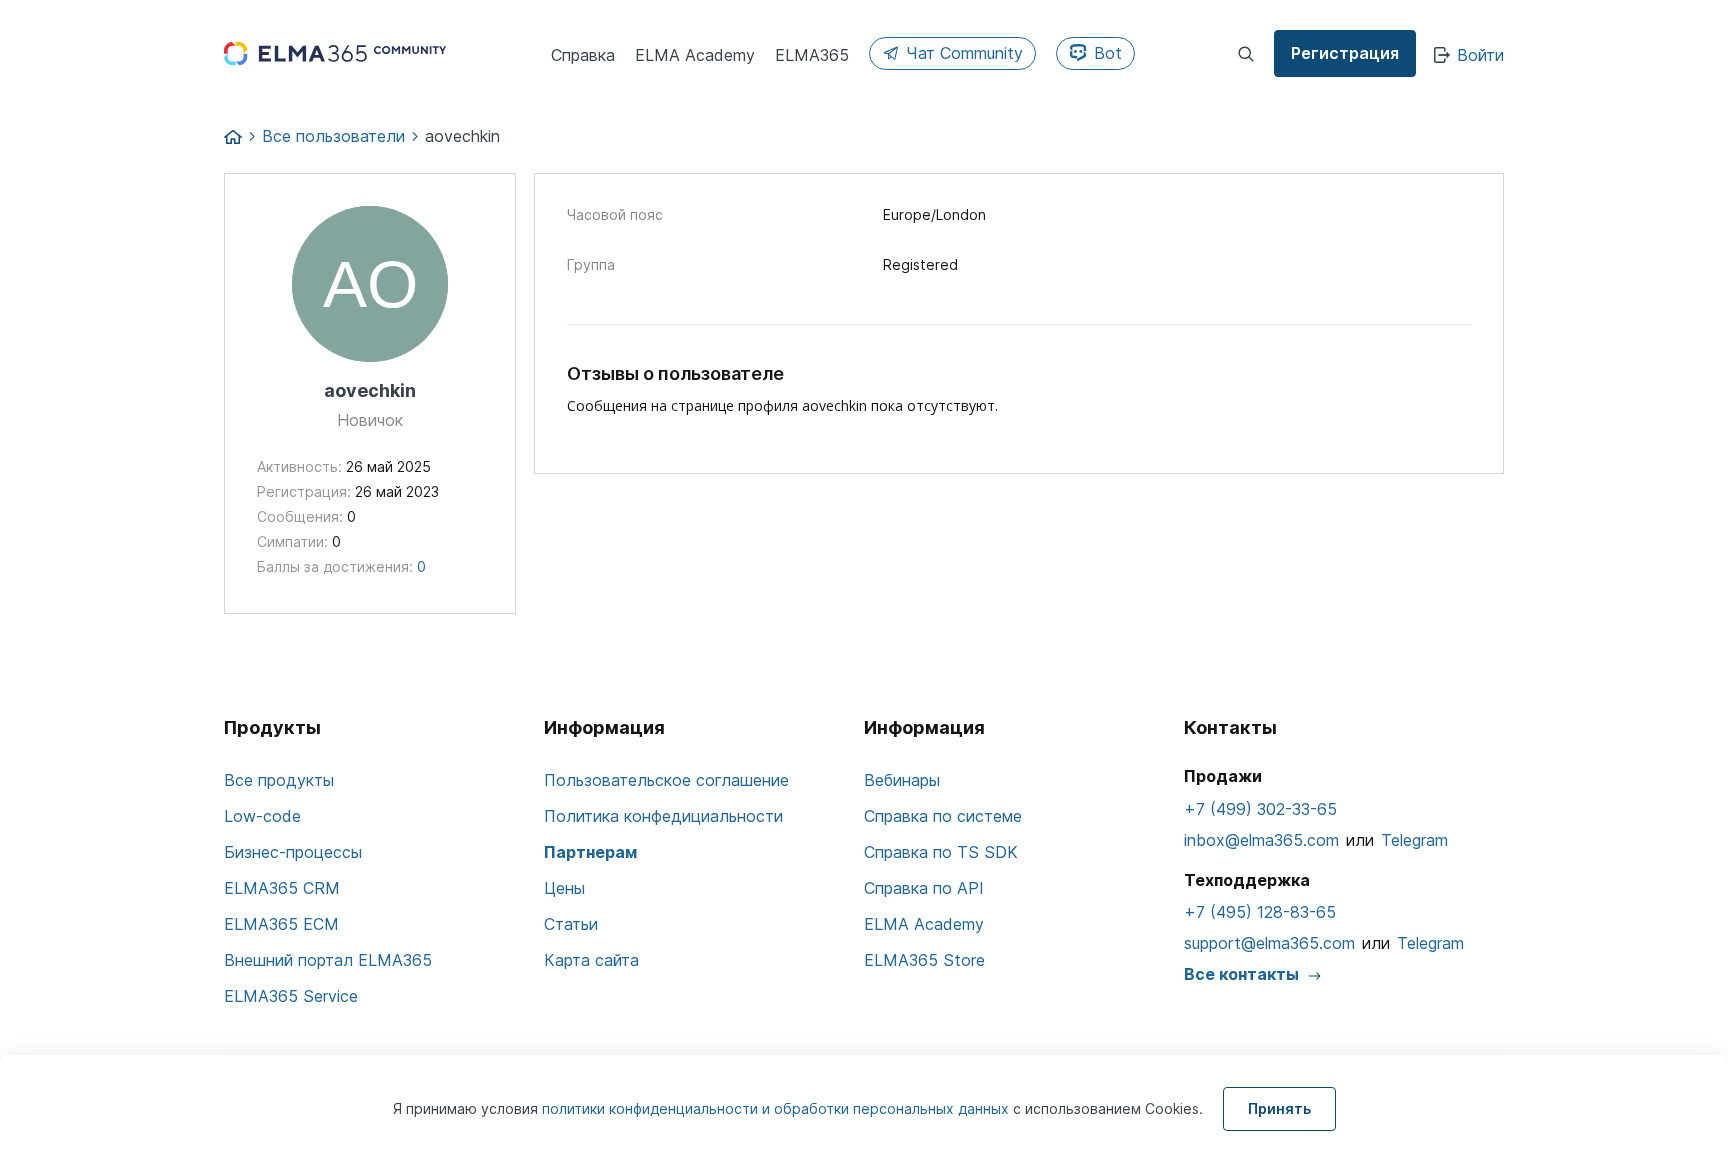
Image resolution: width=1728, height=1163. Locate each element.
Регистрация (1345, 53)
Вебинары (902, 780)
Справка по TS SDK (941, 852)
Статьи (571, 924)
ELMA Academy (924, 924)
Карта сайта (591, 960)
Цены (564, 888)
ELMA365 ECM (281, 924)
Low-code (262, 816)
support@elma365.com (1269, 943)
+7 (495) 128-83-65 (1260, 912)
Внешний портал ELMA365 (328, 960)
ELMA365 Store (924, 960)
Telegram (1414, 840)
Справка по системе (943, 816)
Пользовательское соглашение (666, 780)
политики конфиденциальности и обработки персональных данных (777, 1108)
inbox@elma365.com (1261, 840)
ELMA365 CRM (282, 888)
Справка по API (924, 888)
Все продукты (279, 780)
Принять (1279, 1108)
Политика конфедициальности (663, 816)
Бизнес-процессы (293, 852)
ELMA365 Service (291, 996)
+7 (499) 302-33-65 (1260, 809)
